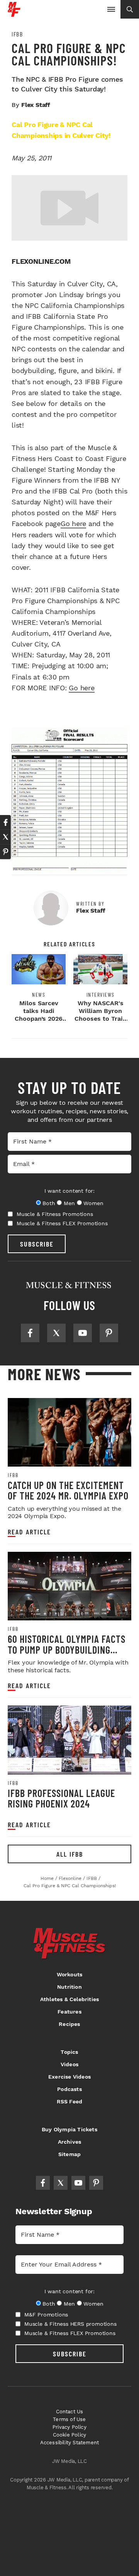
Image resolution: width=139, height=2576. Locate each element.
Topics (69, 2052)
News (39, 995)
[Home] (14, 14)
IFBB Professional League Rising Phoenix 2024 (61, 1798)
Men (69, 1203)
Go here (73, 524)
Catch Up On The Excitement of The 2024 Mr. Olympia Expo (68, 1490)
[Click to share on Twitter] (5, 837)
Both (49, 1203)
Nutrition (69, 1987)
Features (69, 2012)
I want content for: (69, 1191)
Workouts (70, 1974)
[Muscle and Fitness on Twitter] (56, 1333)
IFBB (17, 34)
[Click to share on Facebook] (5, 822)
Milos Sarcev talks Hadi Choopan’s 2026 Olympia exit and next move (39, 1019)
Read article (29, 1532)
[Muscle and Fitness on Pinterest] (109, 1333)
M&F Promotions (46, 2315)
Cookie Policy (70, 2435)
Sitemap (69, 2154)
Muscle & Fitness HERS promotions (70, 2324)
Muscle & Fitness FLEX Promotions (62, 1223)
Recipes (69, 2024)
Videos (69, 2064)
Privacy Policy (69, 2427)
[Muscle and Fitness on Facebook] (30, 1333)
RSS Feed (70, 2101)
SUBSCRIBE (37, 1244)
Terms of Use (69, 2419)
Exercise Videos (69, 2077)
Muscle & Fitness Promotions (55, 1214)
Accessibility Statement (70, 2443)
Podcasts (69, 2089)
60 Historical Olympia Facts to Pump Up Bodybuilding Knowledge (67, 1649)
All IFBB (70, 1854)
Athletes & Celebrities (69, 1999)
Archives (70, 2142)
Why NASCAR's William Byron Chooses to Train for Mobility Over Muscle (100, 1019)
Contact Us (70, 2412)
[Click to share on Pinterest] (5, 852)
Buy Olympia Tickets (69, 2129)
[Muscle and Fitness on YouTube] (83, 1333)
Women (93, 1203)
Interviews (101, 995)
